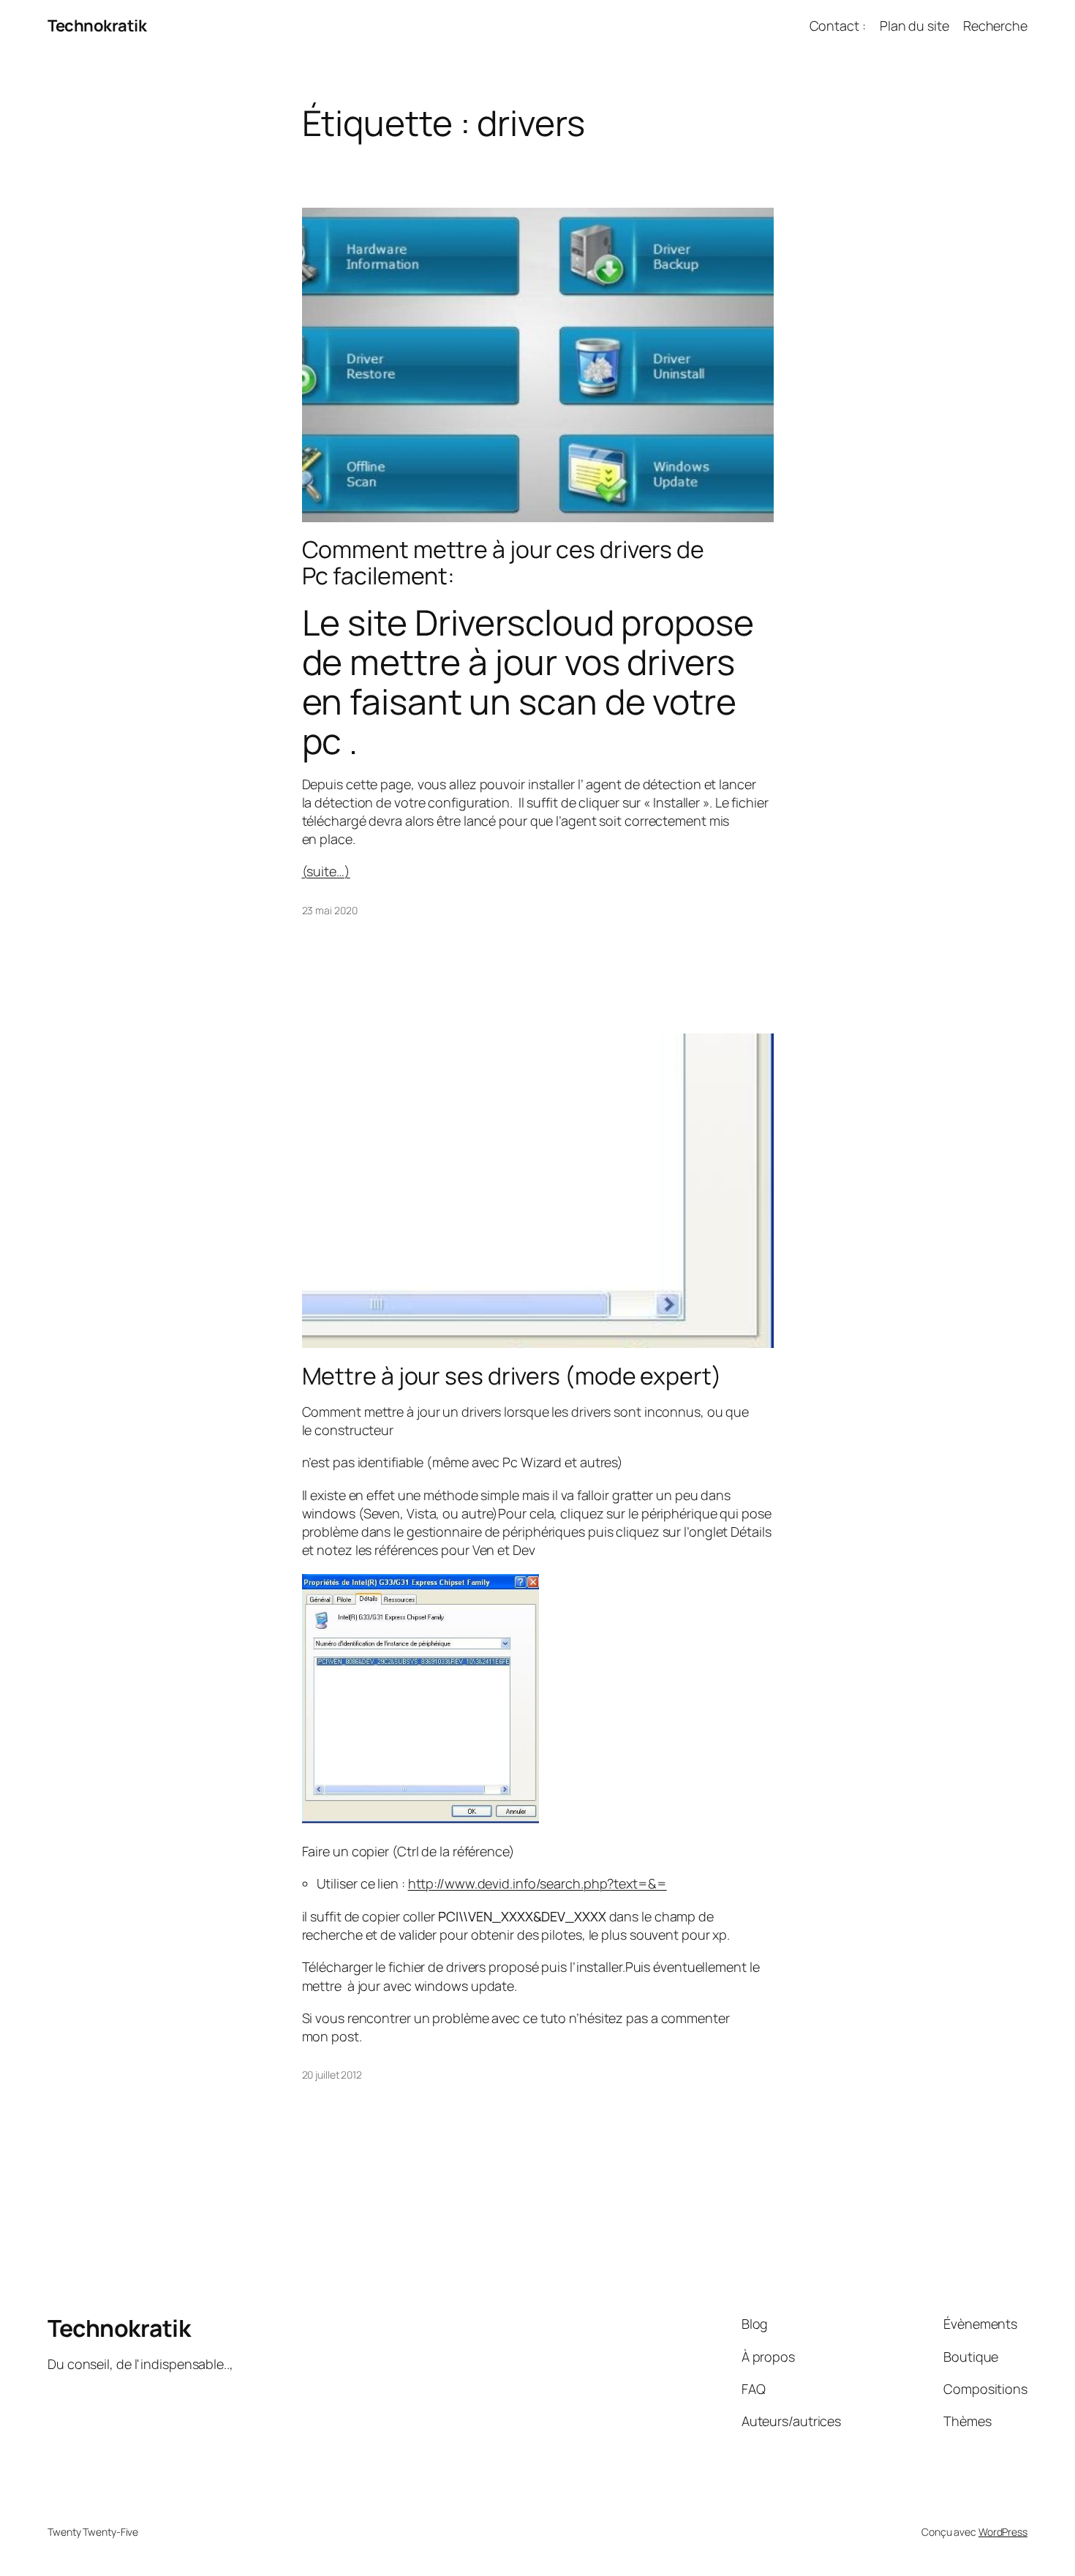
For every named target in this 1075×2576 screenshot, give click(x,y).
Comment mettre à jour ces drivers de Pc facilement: (503, 562)
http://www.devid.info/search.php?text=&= (537, 1883)
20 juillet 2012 (332, 2075)
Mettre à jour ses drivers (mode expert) (512, 1376)
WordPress (1003, 2532)
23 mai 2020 (330, 910)
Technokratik (97, 26)
